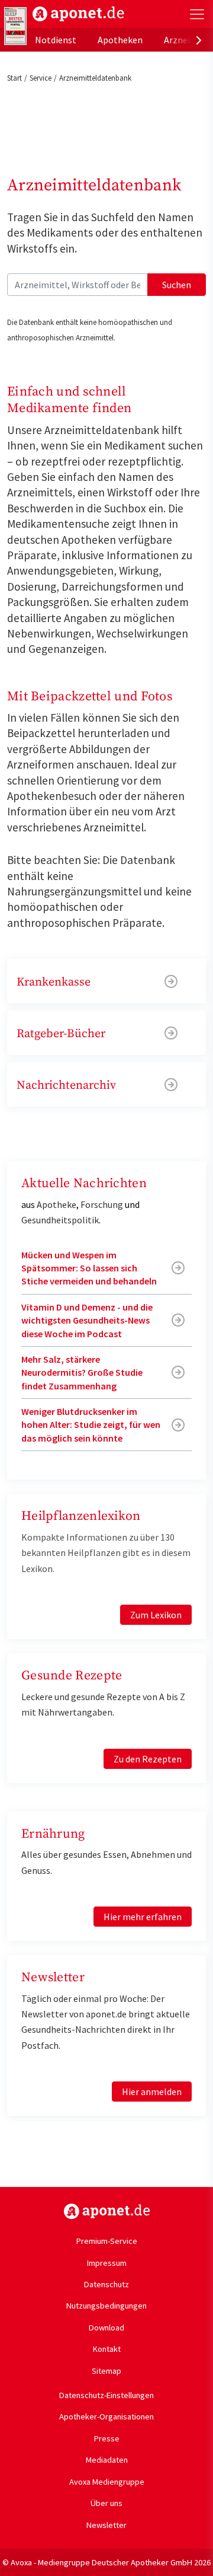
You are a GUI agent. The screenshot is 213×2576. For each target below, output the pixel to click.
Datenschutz (106, 2284)
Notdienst (56, 40)
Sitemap (106, 2371)
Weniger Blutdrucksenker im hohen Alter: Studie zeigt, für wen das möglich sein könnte (91, 1425)
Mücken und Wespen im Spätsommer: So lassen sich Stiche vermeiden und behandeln (89, 1268)
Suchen (177, 285)
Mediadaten (107, 2460)
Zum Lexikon (156, 1615)
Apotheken (120, 40)
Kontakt (107, 2349)
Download (106, 2328)
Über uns (106, 2503)
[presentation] (199, 40)
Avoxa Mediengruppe (107, 2482)
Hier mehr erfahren (143, 1917)
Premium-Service (107, 2241)
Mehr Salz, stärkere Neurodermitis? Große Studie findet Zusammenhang (82, 1373)
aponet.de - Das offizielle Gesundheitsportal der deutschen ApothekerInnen (78, 14)
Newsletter (106, 2525)
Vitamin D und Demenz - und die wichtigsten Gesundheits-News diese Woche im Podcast (87, 1320)
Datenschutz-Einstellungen (106, 2395)
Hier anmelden (152, 2092)
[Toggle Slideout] (197, 14)
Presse (107, 2438)
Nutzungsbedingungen (106, 2306)
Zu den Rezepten (148, 1759)
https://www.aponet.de (107, 2211)
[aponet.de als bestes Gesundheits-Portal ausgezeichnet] (15, 26)
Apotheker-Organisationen (106, 2416)
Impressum (107, 2263)
